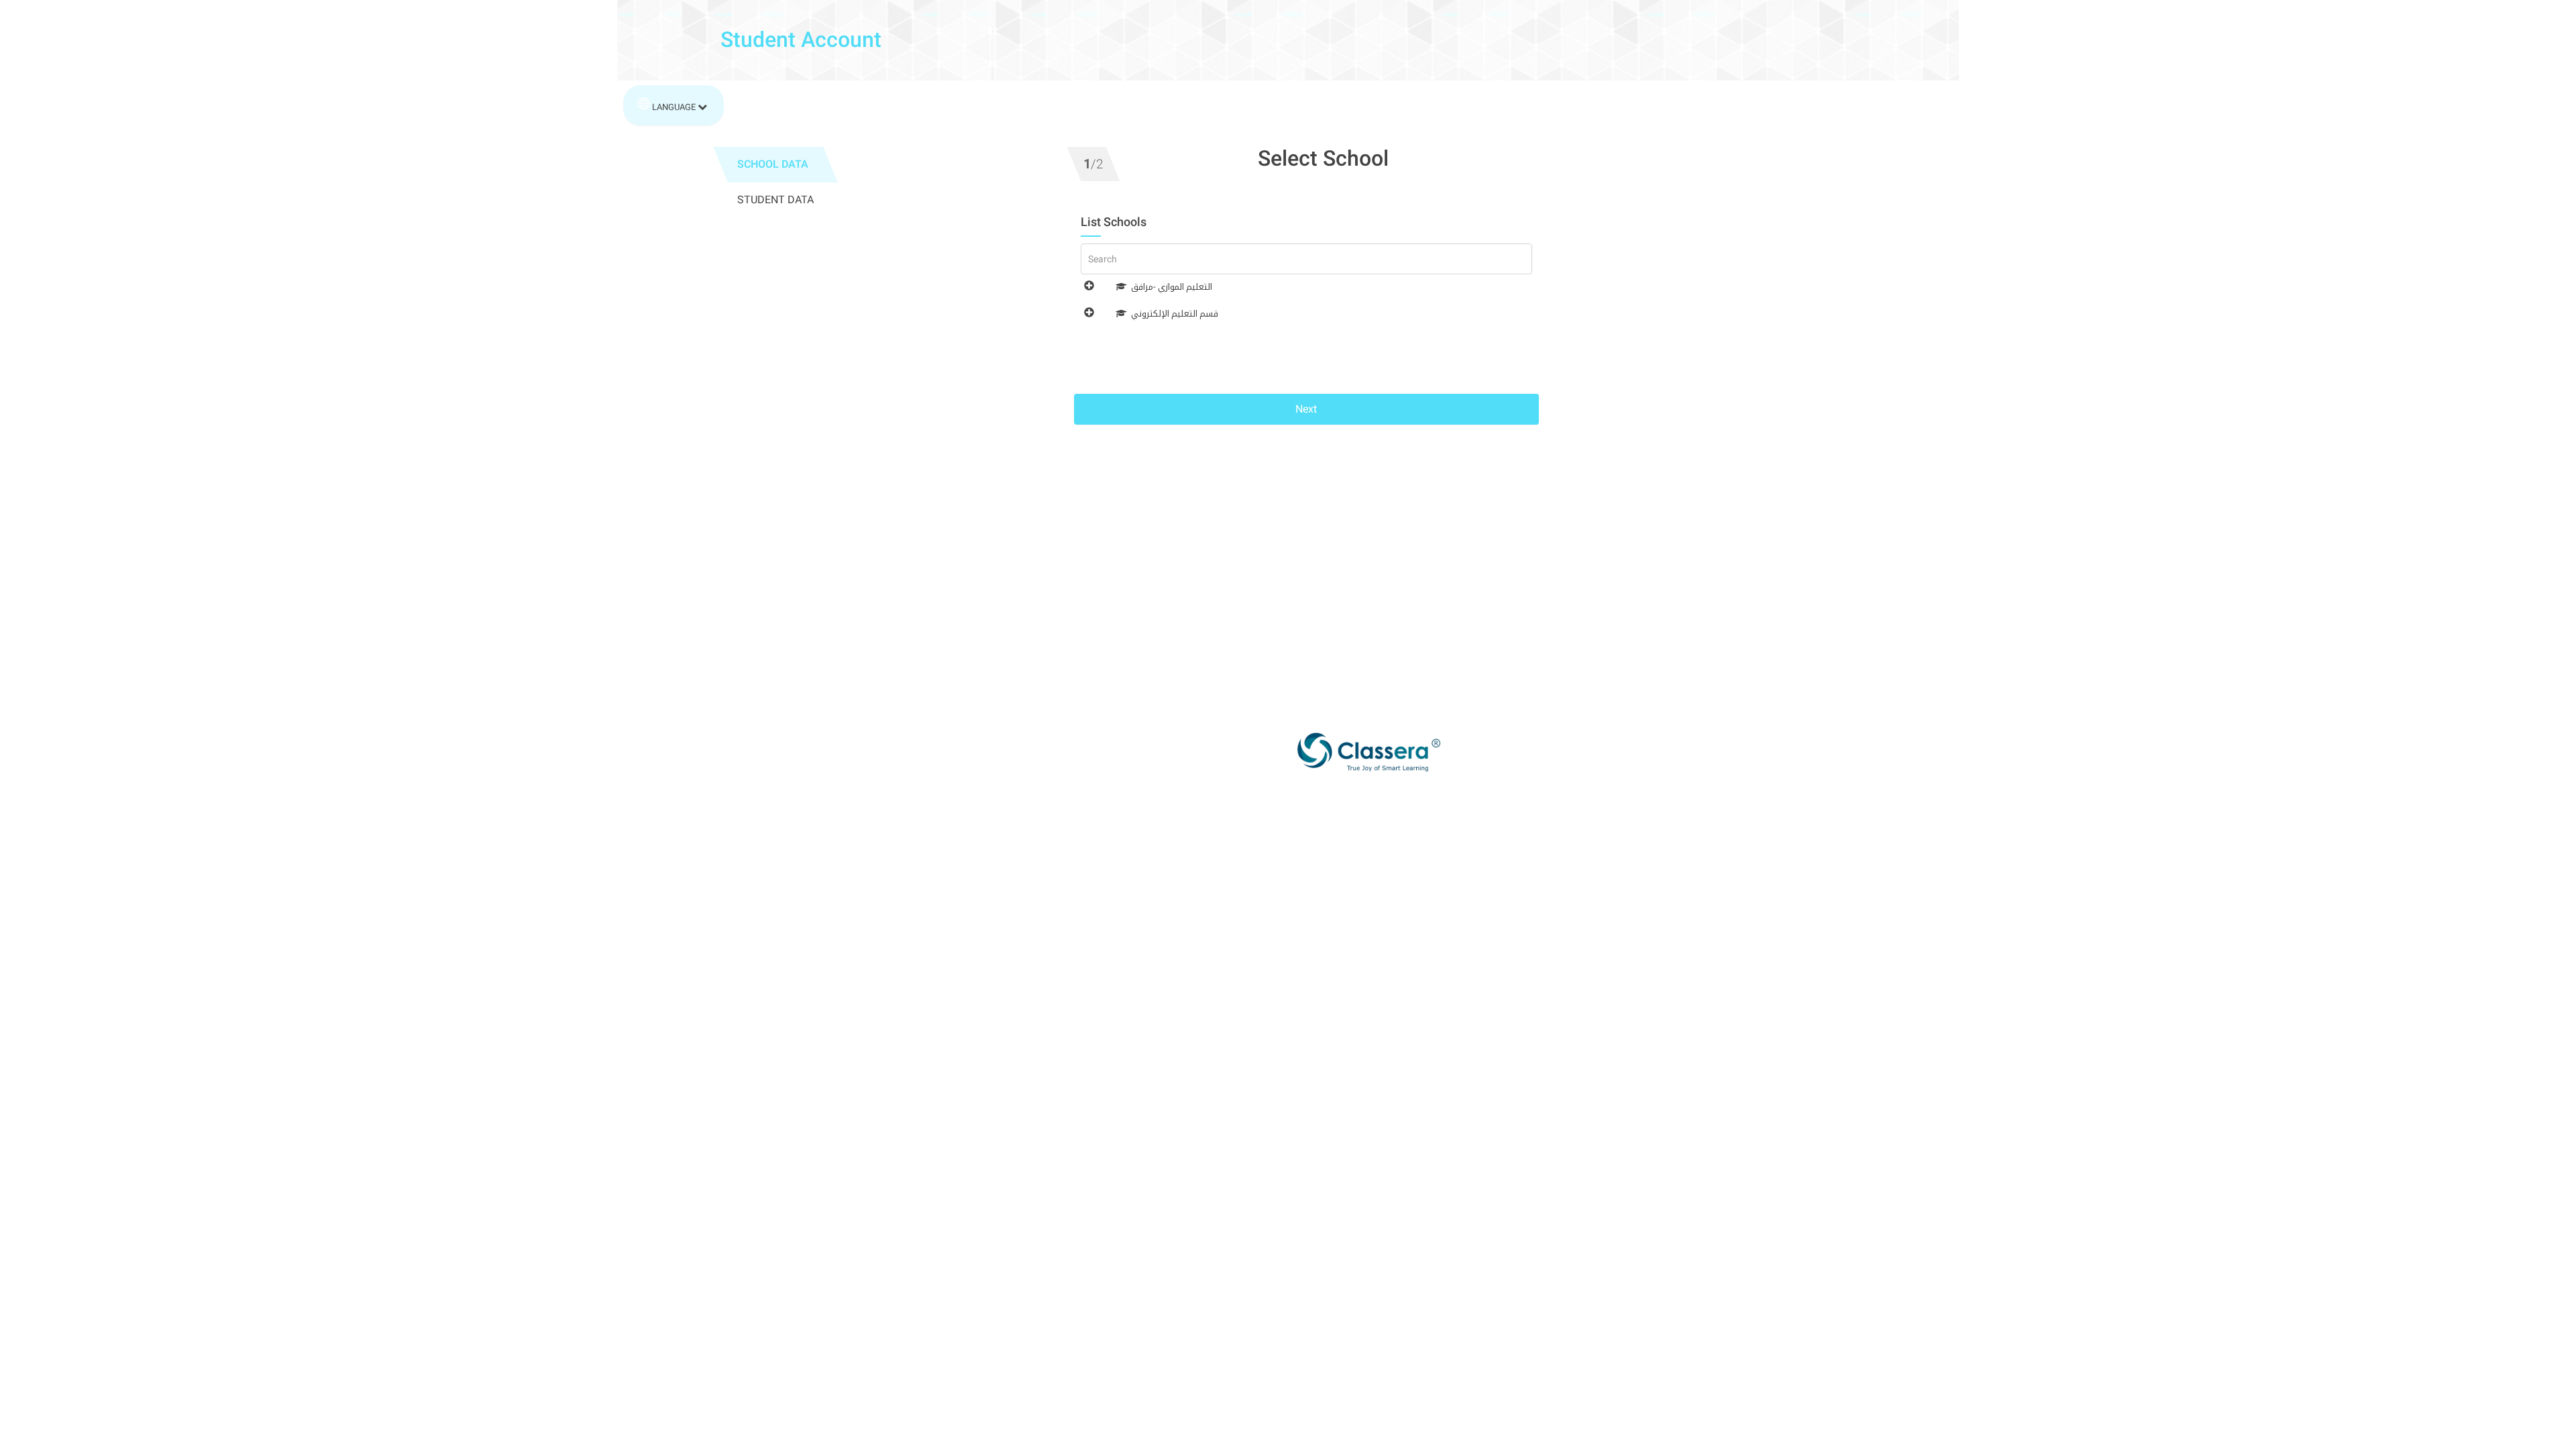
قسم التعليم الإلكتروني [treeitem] (1175, 314)
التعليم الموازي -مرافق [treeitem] (1172, 287)
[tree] (1306, 321)
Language (674, 107)
